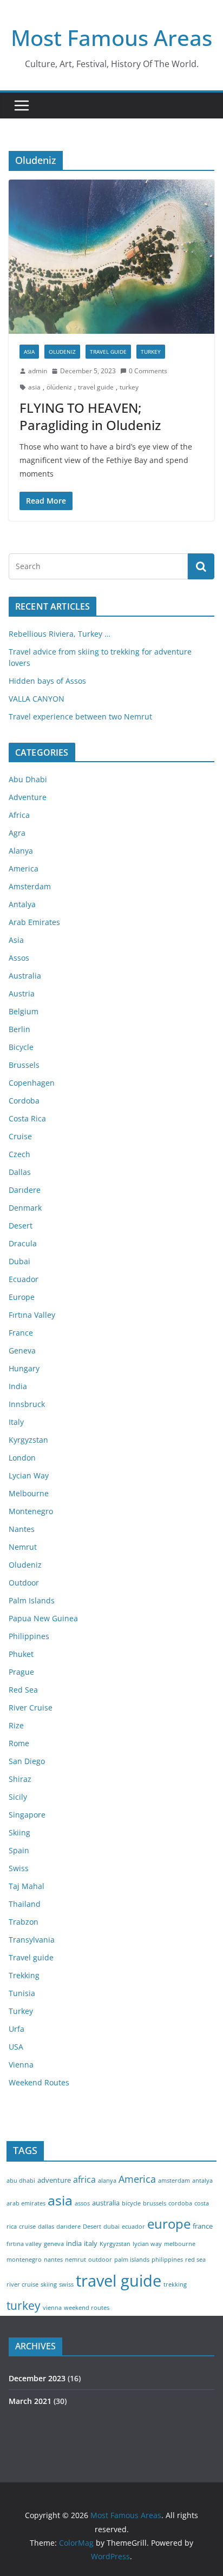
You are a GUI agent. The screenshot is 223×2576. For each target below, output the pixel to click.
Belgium (24, 1011)
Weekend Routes (39, 2082)
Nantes (22, 1529)
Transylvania (32, 1940)
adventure (54, 2180)
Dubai (19, 1261)
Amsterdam (30, 886)
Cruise (20, 1136)
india (74, 2243)
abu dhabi (21, 2181)
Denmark (25, 1208)
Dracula (23, 1243)
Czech (19, 1154)
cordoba (180, 2203)
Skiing (19, 1832)
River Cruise (31, 1708)
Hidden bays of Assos (47, 681)
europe (169, 2224)
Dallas (20, 1172)
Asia (29, 352)
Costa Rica (27, 1118)
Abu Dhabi (28, 779)
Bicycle (21, 1047)
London (22, 1458)
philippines (167, 2260)
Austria (22, 993)
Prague (21, 1672)
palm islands (132, 2260)
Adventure (28, 797)
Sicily (18, 1797)
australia (106, 2203)
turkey (129, 387)
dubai (111, 2227)
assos (82, 2203)
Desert (21, 1226)
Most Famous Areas (111, 38)
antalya (202, 2181)
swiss (66, 2284)
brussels (155, 2203)
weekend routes (87, 2308)
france (203, 2226)
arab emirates (26, 2203)
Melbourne (29, 1493)
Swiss (19, 1868)
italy (91, 2243)
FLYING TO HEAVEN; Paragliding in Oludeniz (90, 416)
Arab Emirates (34, 922)
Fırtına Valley (32, 1315)
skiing (49, 2284)
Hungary (24, 1368)
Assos (19, 958)
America (24, 868)
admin (38, 371)
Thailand (25, 1904)
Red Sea (23, 1690)
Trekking (24, 1975)
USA (16, 2047)
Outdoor (24, 1583)
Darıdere (25, 1190)
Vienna (21, 2065)
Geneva (22, 1350)
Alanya (21, 851)
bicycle (131, 2203)
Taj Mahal (27, 1886)
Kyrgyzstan (28, 1440)
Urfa (17, 2029)
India (18, 1386)
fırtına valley (24, 2244)
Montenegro (31, 1511)
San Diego (27, 1761)
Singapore (27, 1815)
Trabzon (24, 1922)
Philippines (29, 1636)
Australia (25, 976)
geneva (54, 2244)
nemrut (76, 2260)
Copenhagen (32, 1083)
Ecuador (24, 1279)
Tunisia (22, 1993)
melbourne (180, 2244)
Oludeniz (62, 352)
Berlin (19, 1029)
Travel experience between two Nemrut (80, 716)
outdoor (100, 2260)
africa (84, 2179)
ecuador (133, 2227)
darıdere (68, 2227)
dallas (46, 2227)
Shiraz (20, 1779)
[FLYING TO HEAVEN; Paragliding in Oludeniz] (111, 257)
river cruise (22, 2284)
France (21, 1333)
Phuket (21, 1654)
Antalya (22, 904)
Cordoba (24, 1101)
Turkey (151, 352)
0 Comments (148, 371)
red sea (195, 2260)
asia (34, 387)
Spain (19, 1850)
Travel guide (108, 352)
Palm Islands (32, 1600)
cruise (27, 2227)
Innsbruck (27, 1404)
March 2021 (30, 2401)
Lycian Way (29, 1475)
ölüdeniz (59, 387)
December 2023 (37, 2378)
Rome (19, 1743)
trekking (175, 2284)
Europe (22, 1297)
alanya (107, 2181)
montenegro (24, 2260)
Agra (17, 833)
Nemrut (23, 1547)
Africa (19, 815)
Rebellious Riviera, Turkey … (60, 634)
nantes (53, 2260)
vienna (52, 2308)
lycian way (147, 2244)
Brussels (24, 1065)
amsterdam (174, 2181)
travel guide (96, 387)
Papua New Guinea (43, 1618)
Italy (16, 1422)
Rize (16, 1725)
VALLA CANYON (37, 699)
